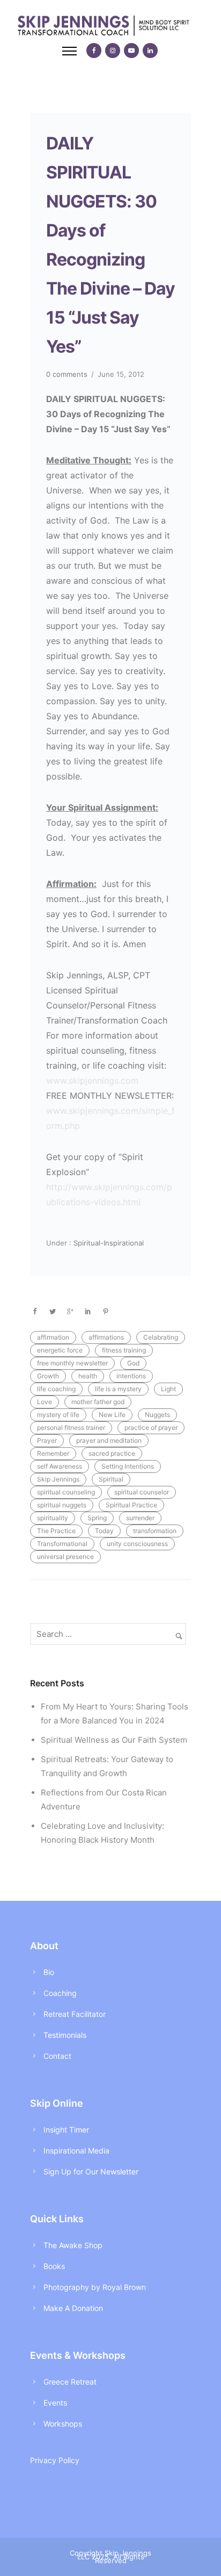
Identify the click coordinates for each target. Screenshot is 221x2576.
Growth (48, 1376)
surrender (140, 1518)
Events (55, 2403)
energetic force (60, 1350)
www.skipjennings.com (92, 1081)
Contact (57, 2056)
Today (104, 1531)
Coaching (60, 1993)
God (133, 1363)
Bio (49, 1972)
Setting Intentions (128, 1466)
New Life (112, 1415)
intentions (131, 1376)
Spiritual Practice (131, 1505)
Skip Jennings (58, 1479)
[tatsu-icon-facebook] (94, 51)
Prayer (47, 1440)
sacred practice (112, 1453)
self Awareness (60, 1466)
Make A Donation (73, 2308)
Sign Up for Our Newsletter (91, 2171)
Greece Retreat (70, 2382)
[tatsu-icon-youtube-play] (131, 51)
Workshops (63, 2424)
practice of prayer (151, 1427)
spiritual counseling (66, 1492)
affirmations (106, 1337)
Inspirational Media (76, 2151)
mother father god (98, 1402)
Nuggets (157, 1415)
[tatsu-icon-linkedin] (150, 51)
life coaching (56, 1389)
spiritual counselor (142, 1492)
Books (54, 2266)
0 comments (67, 374)
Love (45, 1402)
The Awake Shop (73, 2245)
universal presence (65, 1557)
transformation (155, 1531)
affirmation (53, 1337)
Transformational (62, 1544)
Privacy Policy (55, 2460)
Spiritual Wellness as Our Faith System (114, 1740)
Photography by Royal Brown (95, 2287)
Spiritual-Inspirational (108, 1243)
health (88, 1376)
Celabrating (161, 1337)
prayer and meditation (109, 1440)
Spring (97, 1518)
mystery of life (58, 1415)
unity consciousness (137, 1544)
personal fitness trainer (71, 1427)
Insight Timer (66, 2130)
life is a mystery (118, 1389)
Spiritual (111, 1479)
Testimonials (65, 2035)
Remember (53, 1453)
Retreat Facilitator (75, 2014)
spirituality (53, 1518)
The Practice (56, 1531)
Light (168, 1389)
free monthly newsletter (72, 1363)
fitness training (124, 1350)
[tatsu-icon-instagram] (113, 51)
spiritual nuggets (62, 1505)
